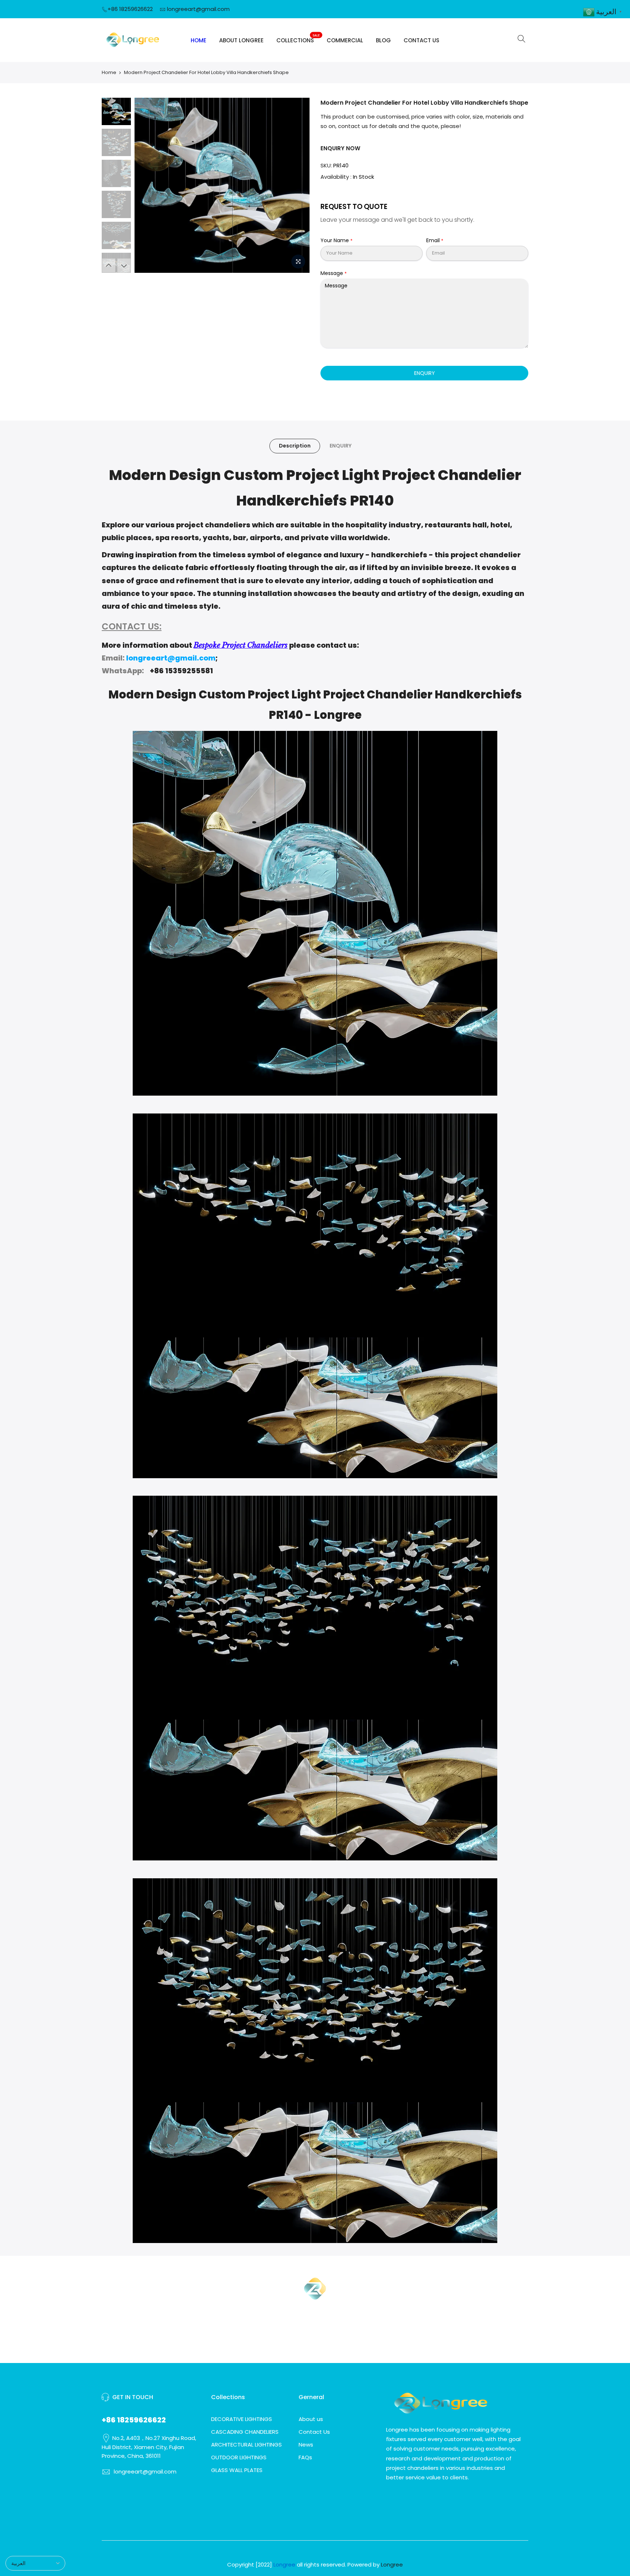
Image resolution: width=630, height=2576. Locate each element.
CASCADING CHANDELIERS (245, 2432)
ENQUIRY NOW (340, 148)
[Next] (297, 185)
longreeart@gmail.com (198, 9)
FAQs (305, 2457)
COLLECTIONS (298, 39)
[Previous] (147, 185)
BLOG (383, 40)
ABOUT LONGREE (241, 40)
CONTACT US (421, 40)
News (306, 2445)
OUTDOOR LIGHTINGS (239, 2457)
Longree (392, 2565)
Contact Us (314, 2432)
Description (295, 446)
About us (311, 2419)
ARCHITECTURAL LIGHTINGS (246, 2445)
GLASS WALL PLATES (237, 2470)
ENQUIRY (425, 373)
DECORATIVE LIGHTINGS (242, 2419)
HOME (199, 40)
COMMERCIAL (345, 40)
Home (109, 72)
